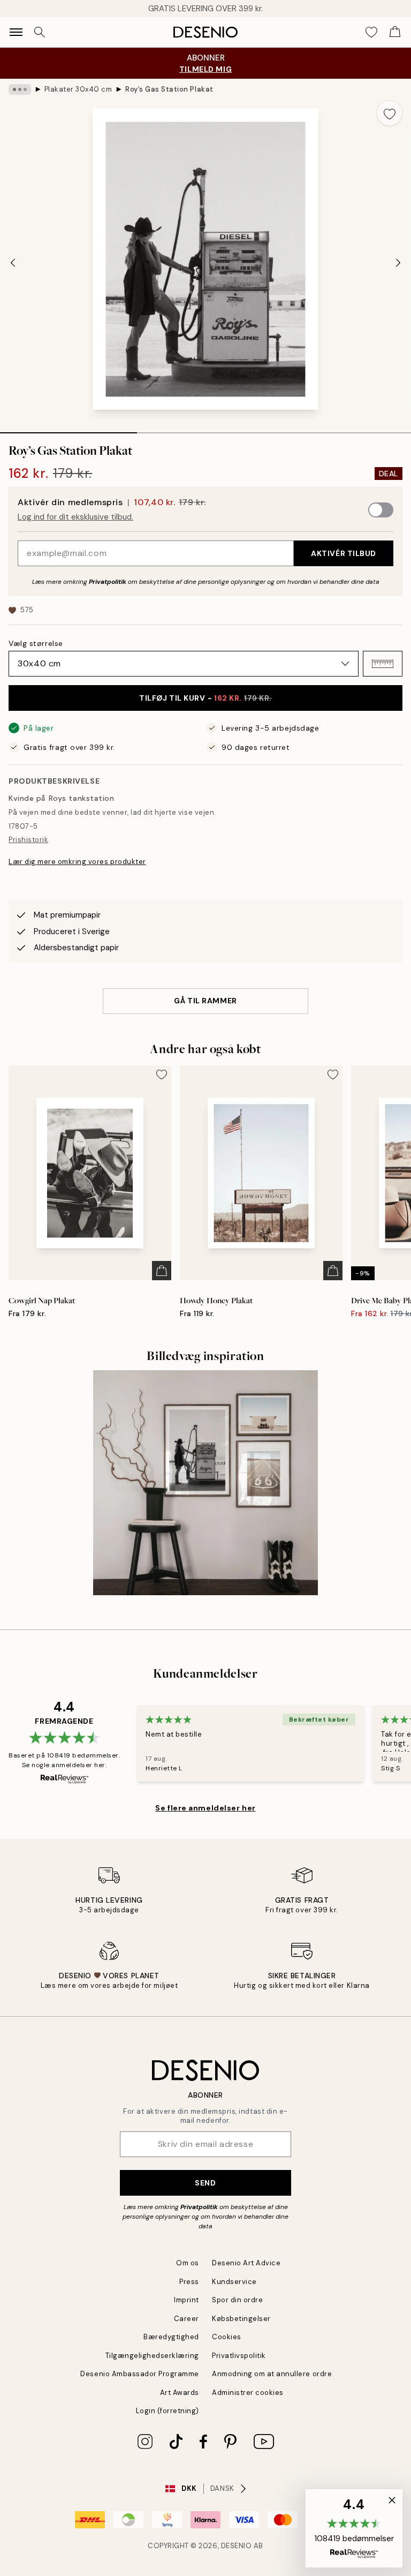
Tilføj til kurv (205, 698)
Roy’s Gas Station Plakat (169, 89)
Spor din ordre (237, 2300)
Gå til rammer (205, 1001)
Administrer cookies (248, 2393)
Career (187, 2319)
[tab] (68, 429)
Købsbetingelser (241, 2319)
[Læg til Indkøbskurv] (162, 1271)
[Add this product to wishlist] (390, 113)
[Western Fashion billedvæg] (205, 1483)
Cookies (227, 2337)
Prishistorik (28, 840)
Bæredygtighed (171, 2337)
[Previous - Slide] (13, 262)
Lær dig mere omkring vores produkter (77, 862)
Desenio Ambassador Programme (140, 2374)
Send (205, 2183)
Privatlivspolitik (239, 2356)
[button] (383, 664)
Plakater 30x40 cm (78, 89)
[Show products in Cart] (395, 32)
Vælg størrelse (36, 643)
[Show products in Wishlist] (371, 32)
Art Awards (180, 2393)
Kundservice (234, 2282)
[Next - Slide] (398, 262)
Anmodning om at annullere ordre (272, 2374)
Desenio (237, 2546)
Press (189, 2282)
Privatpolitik (108, 582)
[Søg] (40, 32)
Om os (188, 2263)
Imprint (187, 2300)
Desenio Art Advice (246, 2263)
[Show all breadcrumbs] (20, 89)
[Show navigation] (16, 32)
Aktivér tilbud (344, 553)
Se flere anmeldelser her (205, 1808)
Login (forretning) (168, 2411)
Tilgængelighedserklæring (152, 2356)
